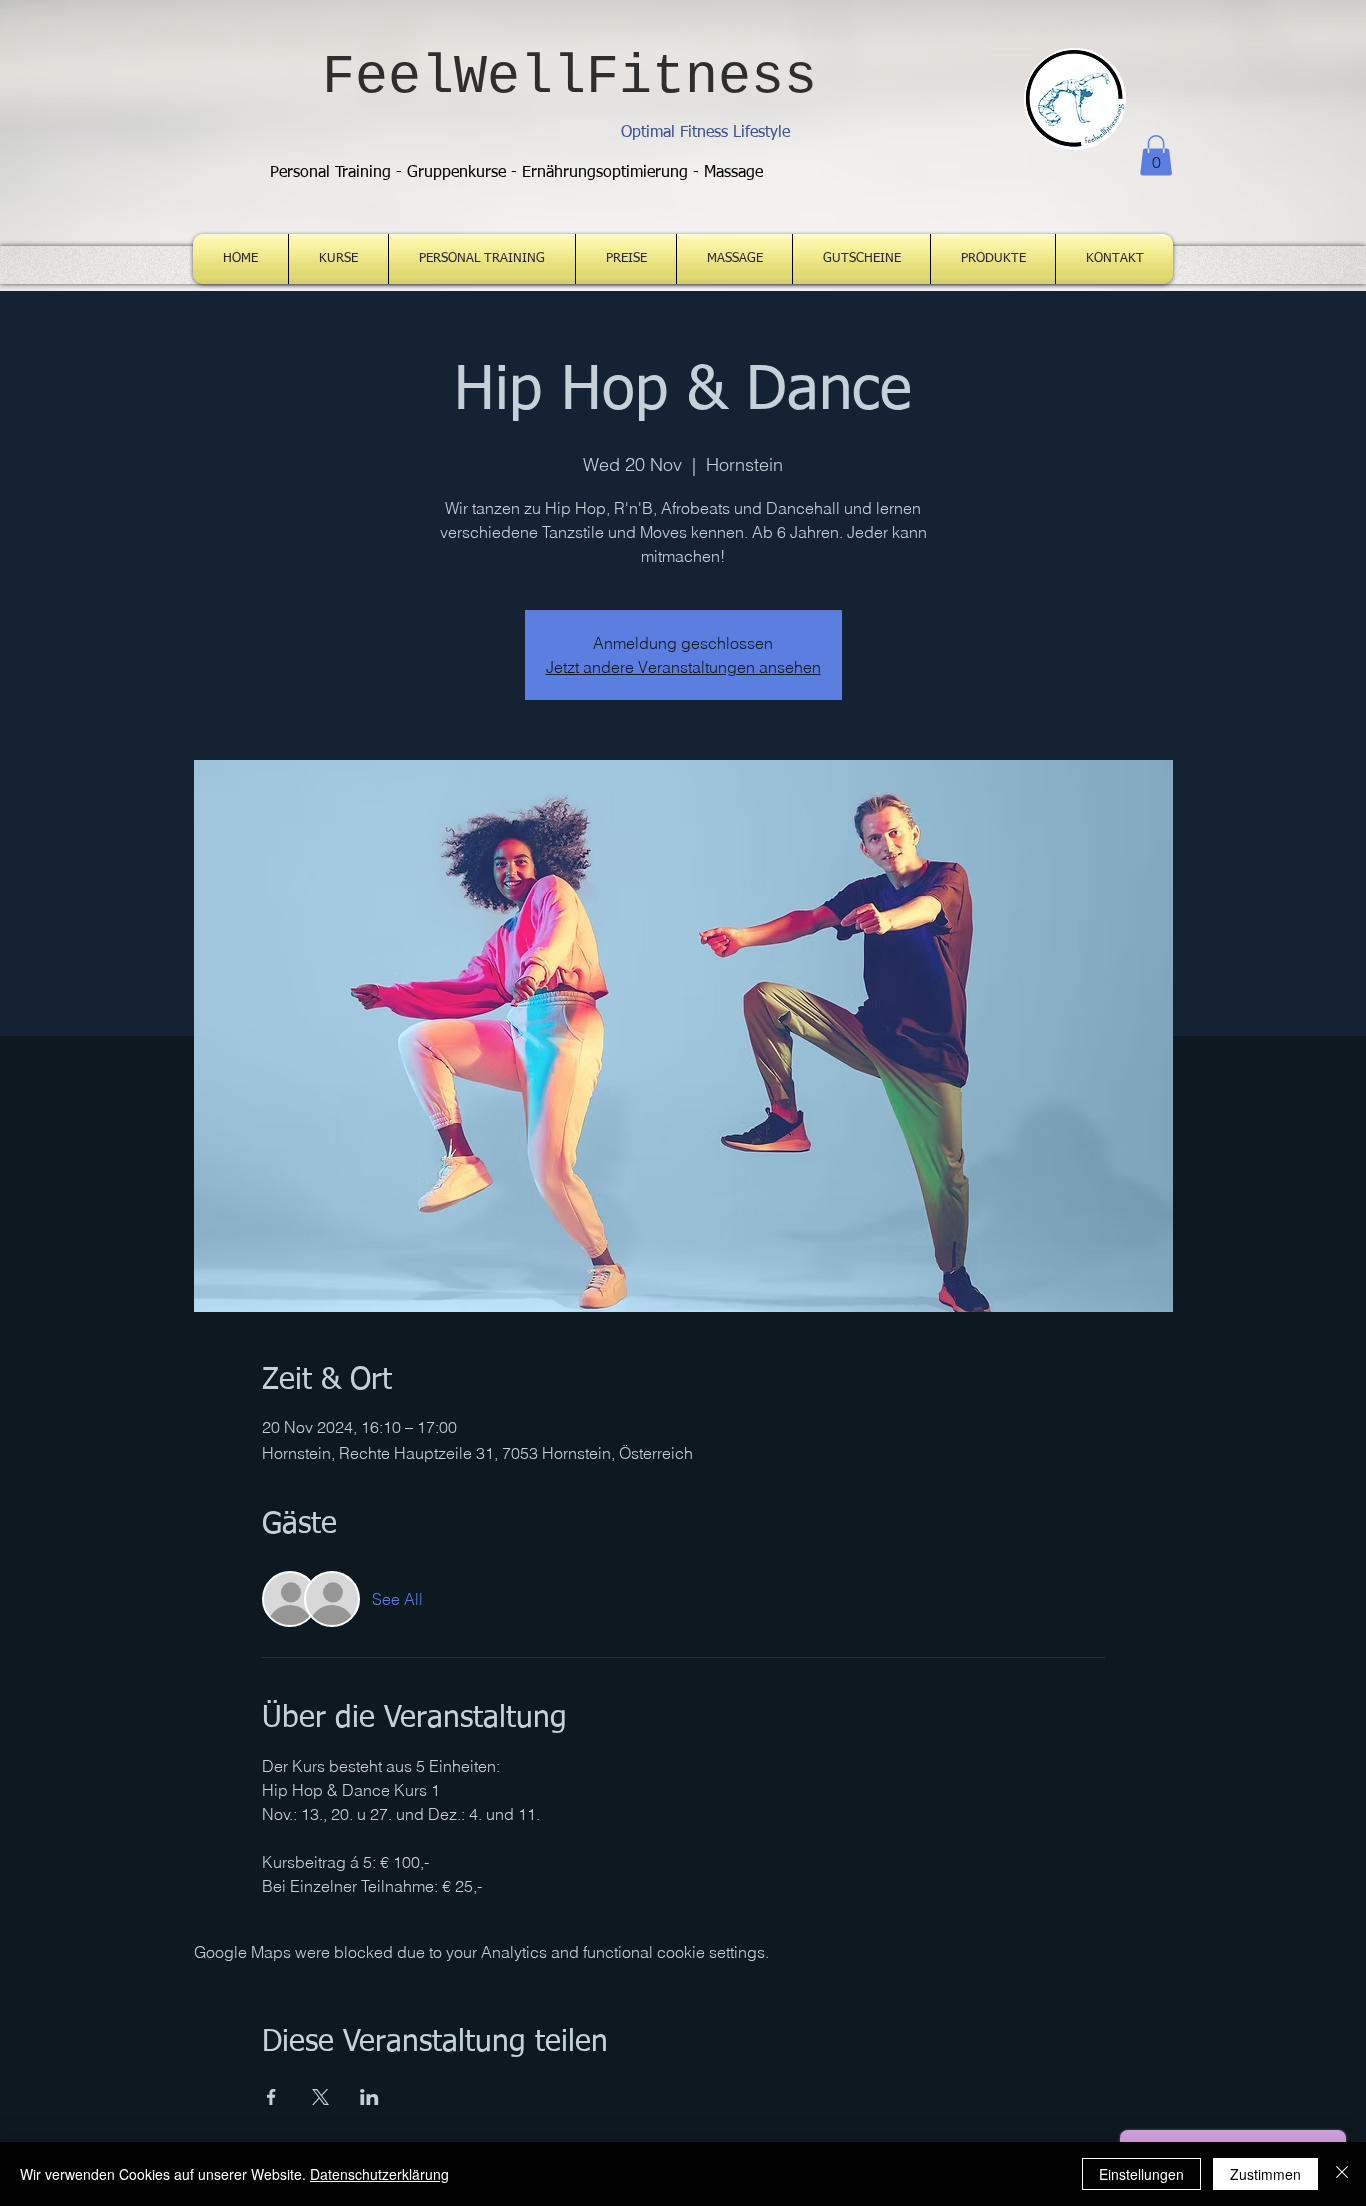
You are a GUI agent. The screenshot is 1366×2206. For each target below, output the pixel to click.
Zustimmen (1265, 2174)
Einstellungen (1141, 2174)
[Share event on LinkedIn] (369, 2097)
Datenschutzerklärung (379, 2174)
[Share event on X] (320, 2097)
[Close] (1342, 2174)
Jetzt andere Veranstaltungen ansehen (683, 667)
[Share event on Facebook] (271, 2097)
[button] (1156, 155)
